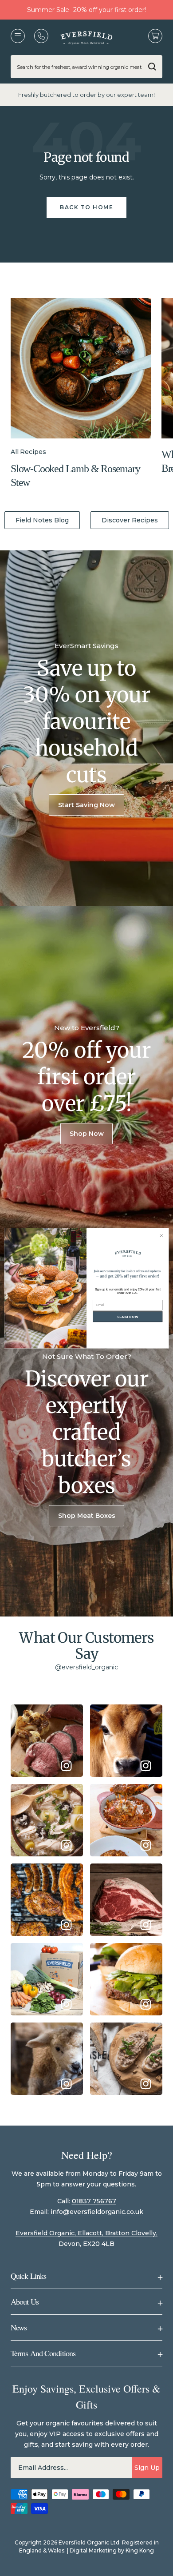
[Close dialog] (161, 1235)
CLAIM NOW (128, 1316)
